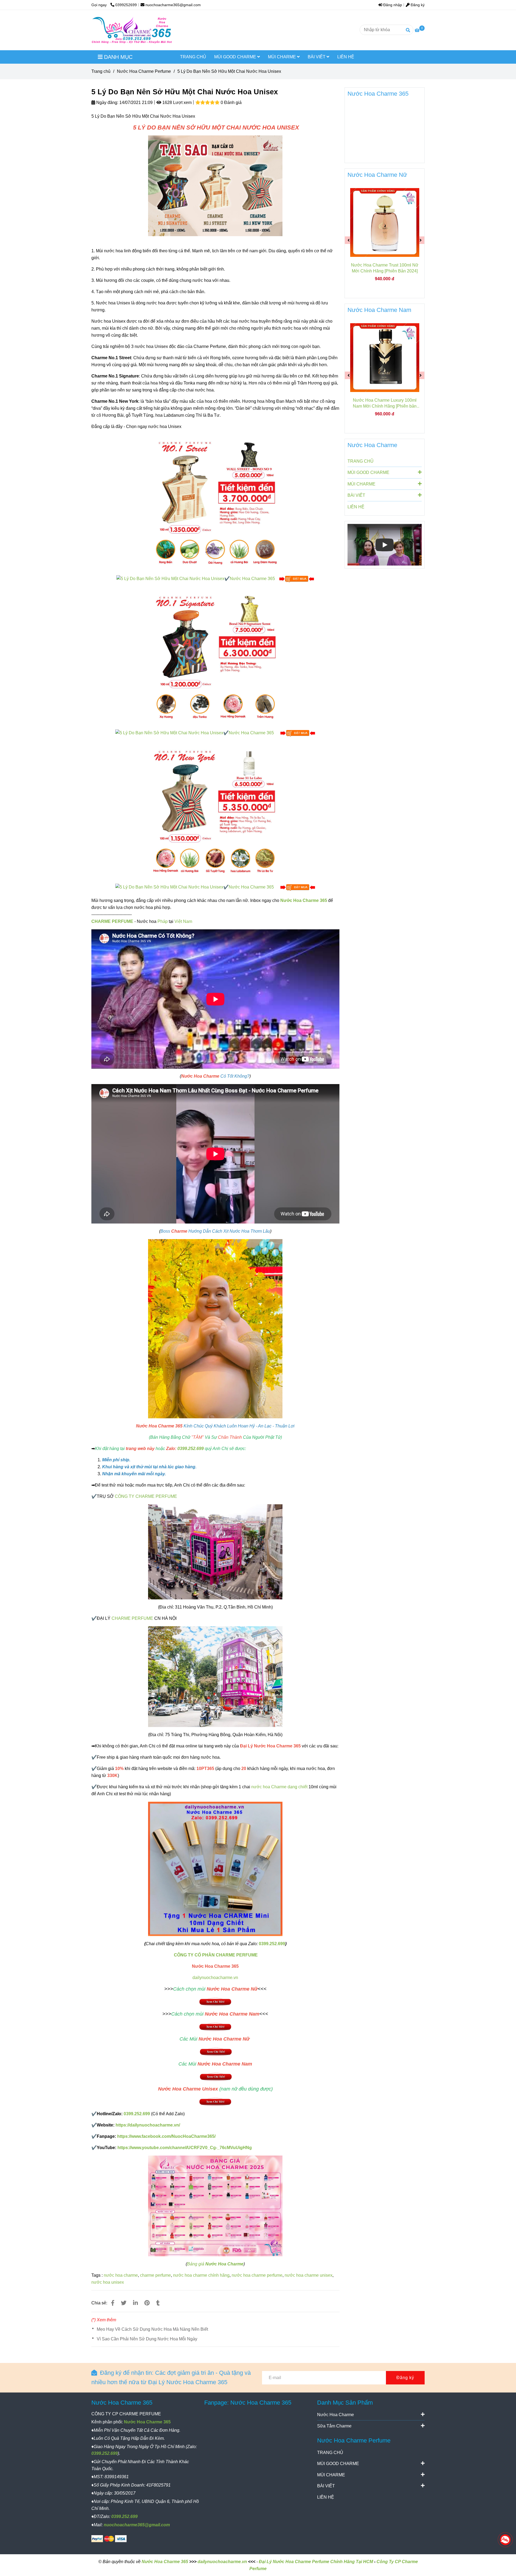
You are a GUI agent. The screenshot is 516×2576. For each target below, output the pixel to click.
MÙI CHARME (282, 57)
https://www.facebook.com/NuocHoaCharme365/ (166, 2136)
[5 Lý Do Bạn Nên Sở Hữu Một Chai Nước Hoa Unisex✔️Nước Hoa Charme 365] (196, 578)
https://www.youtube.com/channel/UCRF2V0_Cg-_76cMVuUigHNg (185, 2148)
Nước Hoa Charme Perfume (144, 71)
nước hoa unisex (108, 2282)
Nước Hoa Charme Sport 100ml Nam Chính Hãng (385, 403)
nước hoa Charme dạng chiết (279, 1787)
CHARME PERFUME (112, 921)
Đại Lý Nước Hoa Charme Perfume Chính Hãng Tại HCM (316, 2562)
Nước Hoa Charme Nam (379, 310)
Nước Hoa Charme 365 (304, 900)
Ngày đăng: (107, 102)
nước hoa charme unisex (309, 2275)
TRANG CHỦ (193, 57)
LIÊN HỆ (346, 57)
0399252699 (126, 5)
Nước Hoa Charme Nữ (377, 175)
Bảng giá (215, 2264)
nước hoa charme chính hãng (201, 2275)
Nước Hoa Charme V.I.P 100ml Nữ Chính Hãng (385, 268)
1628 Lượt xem (176, 102)
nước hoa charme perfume (257, 2275)
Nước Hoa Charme (372, 445)
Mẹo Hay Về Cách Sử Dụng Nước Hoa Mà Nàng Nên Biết (152, 2329)
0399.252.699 (191, 1449)
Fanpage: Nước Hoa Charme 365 (248, 2403)
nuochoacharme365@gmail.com (173, 5)
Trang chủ (101, 71)
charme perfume (155, 2275)
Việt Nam (183, 921)
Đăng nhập (392, 5)
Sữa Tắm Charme (334, 2426)
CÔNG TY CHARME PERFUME (146, 1496)
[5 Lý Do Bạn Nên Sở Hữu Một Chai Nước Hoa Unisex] (132, 30)
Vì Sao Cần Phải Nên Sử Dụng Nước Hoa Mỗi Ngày (147, 2339)
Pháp (163, 921)
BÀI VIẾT (317, 57)
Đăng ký (417, 5)
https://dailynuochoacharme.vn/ (148, 2125)
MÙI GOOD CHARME (236, 57)
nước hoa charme (121, 2275)
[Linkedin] (135, 2303)
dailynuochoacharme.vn (215, 1978)
